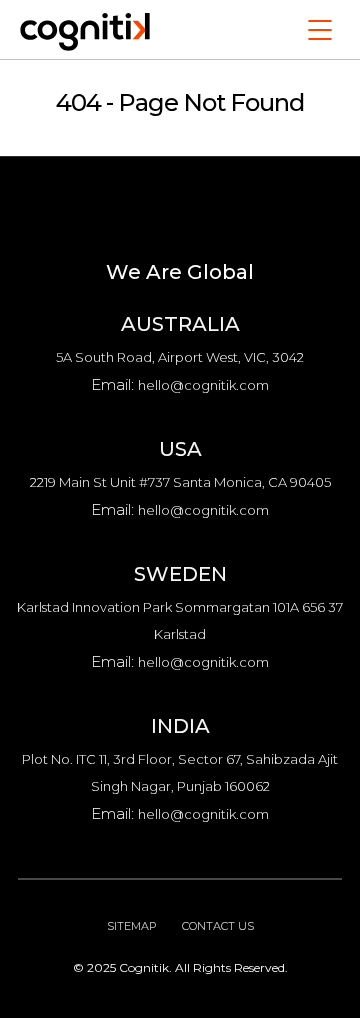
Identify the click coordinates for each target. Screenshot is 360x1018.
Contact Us (218, 926)
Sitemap (132, 926)
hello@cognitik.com (203, 385)
